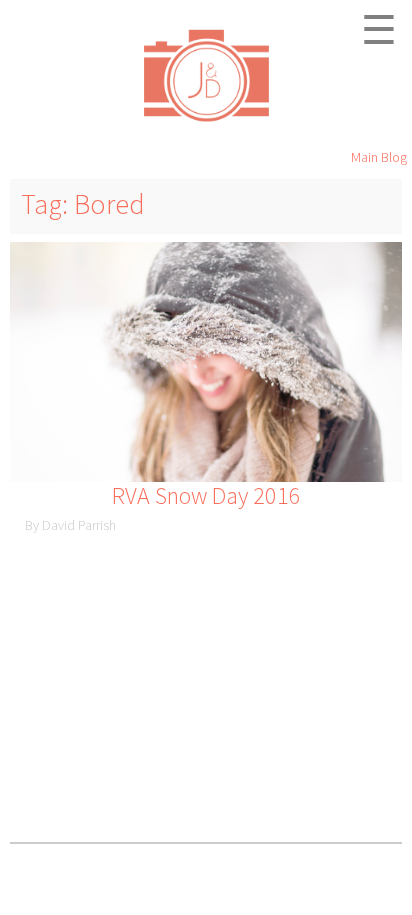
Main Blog (379, 157)
